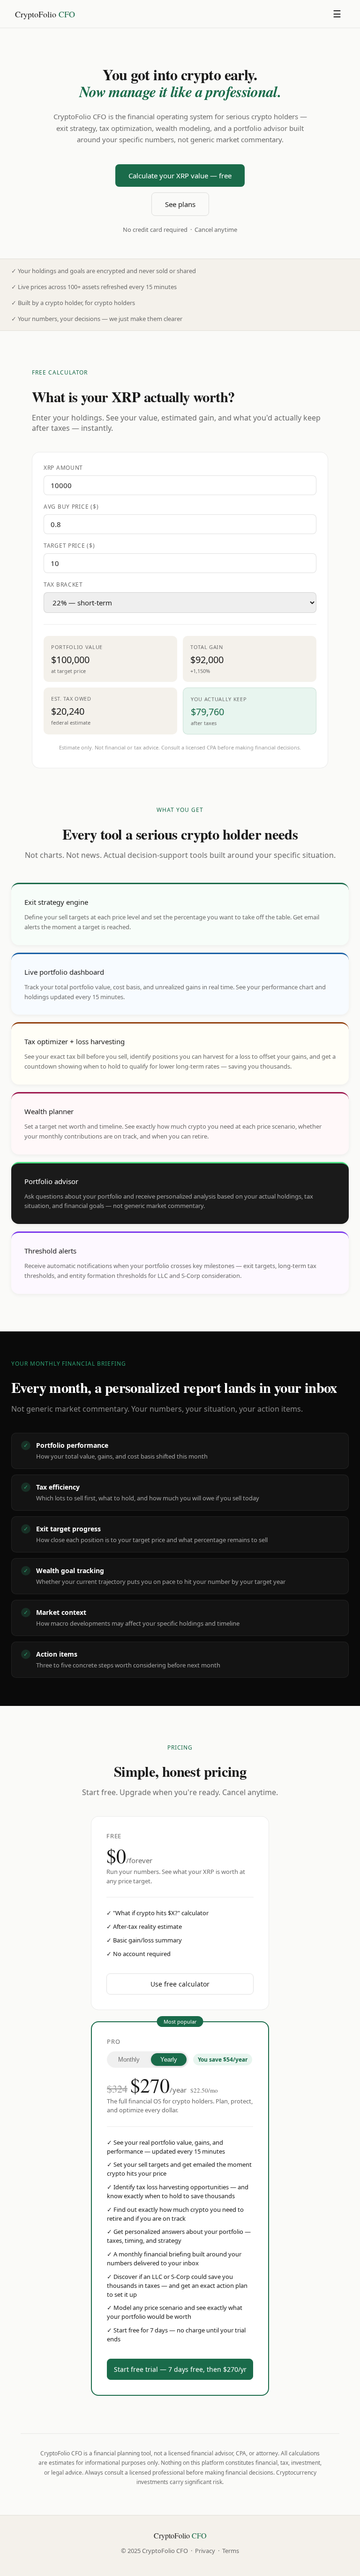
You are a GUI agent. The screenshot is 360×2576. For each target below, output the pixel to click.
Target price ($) (69, 546)
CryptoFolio (45, 14)
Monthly (129, 2060)
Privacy (205, 2551)
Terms (231, 2551)
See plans (180, 204)
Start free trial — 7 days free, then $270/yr (180, 2369)
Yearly (169, 2060)
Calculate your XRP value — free (180, 176)
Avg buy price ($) (71, 507)
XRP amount (63, 468)
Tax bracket (63, 585)
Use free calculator (180, 1984)
